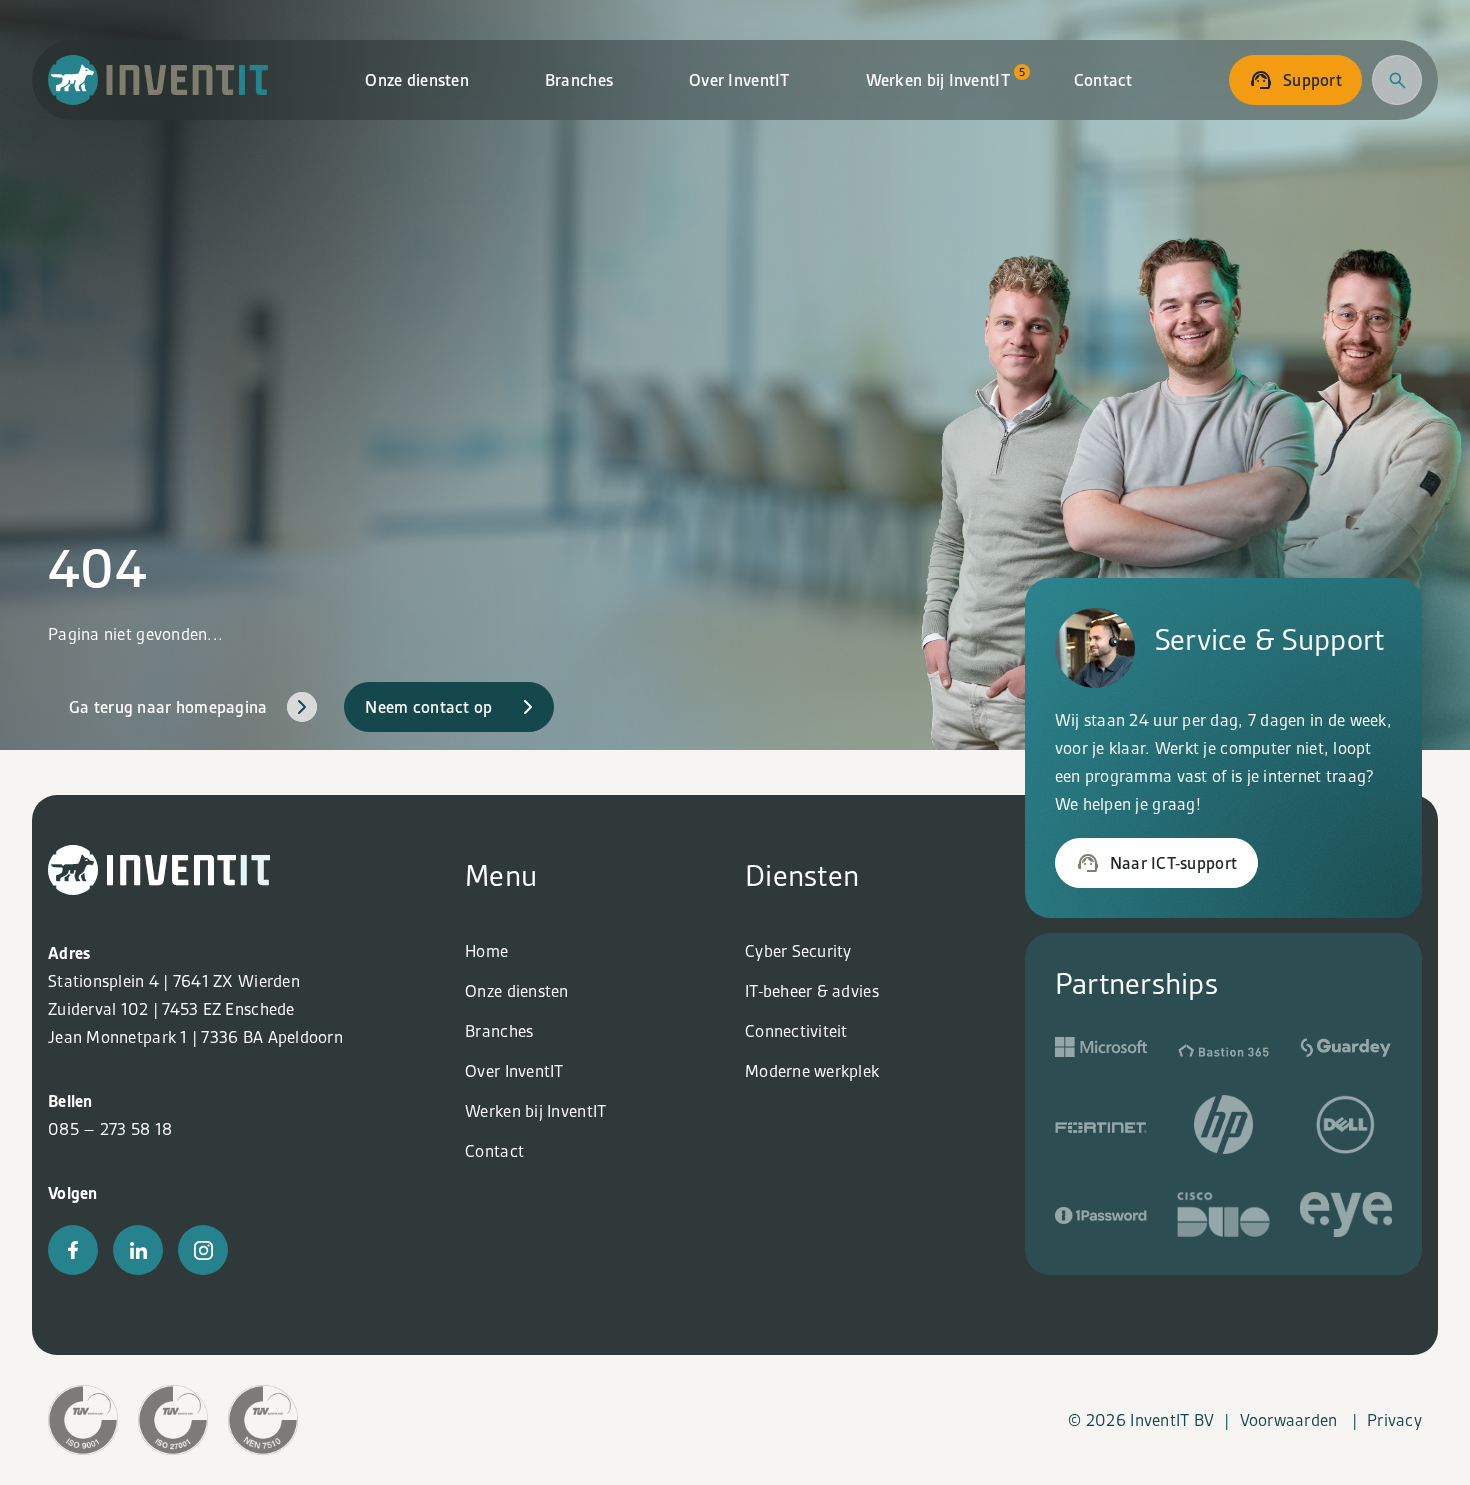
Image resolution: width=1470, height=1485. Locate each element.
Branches (579, 80)
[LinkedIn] (138, 1250)
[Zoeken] (1397, 80)
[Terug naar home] (158, 80)
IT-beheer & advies (812, 991)
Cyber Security (798, 951)
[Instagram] (203, 1250)
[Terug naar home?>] (159, 889)
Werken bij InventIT (945, 77)
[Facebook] (73, 1250)
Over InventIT (739, 80)
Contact (1103, 80)
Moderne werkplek (812, 1071)
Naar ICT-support (1173, 863)
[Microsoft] (1101, 1051)
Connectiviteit (796, 1031)
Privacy (1394, 1420)
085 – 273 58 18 (110, 1129)
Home (486, 951)
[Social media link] (1223, 1051)
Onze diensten (417, 80)
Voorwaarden (1289, 1420)
